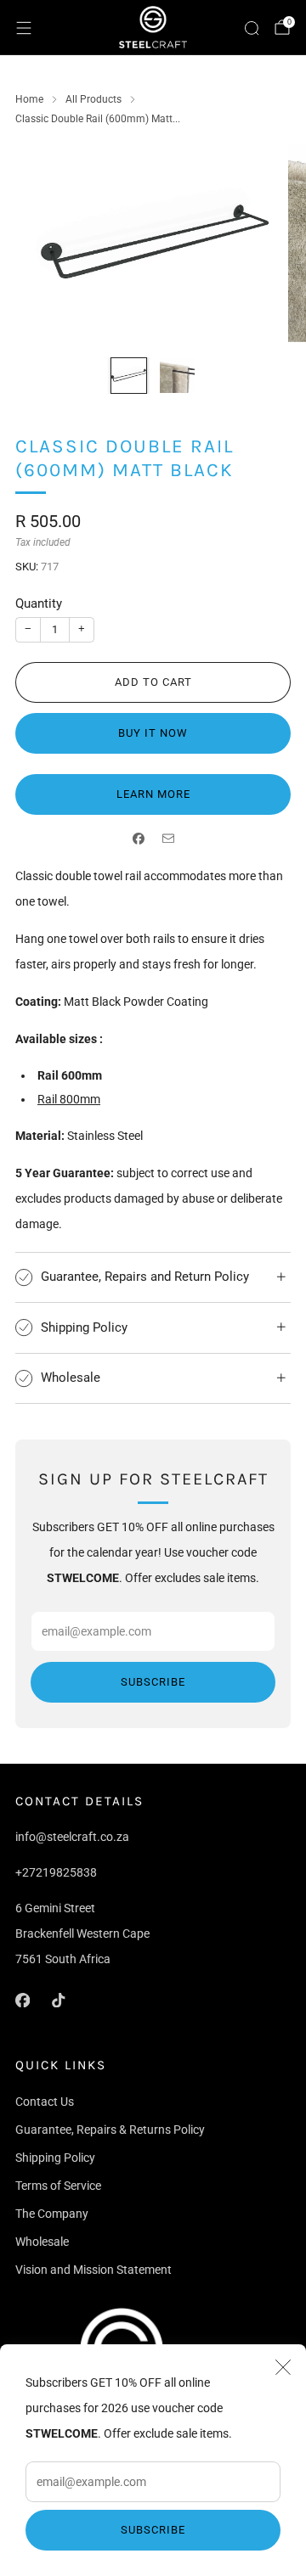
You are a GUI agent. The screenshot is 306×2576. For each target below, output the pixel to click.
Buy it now (153, 733)
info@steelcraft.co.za (72, 1837)
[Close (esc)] (283, 2367)
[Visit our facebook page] (22, 2000)
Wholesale (42, 2242)
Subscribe (153, 2530)
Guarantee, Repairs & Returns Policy (110, 2130)
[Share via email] (168, 839)
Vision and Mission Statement (93, 2270)
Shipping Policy (55, 2158)
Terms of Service (58, 2186)
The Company (52, 2214)
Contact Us (45, 2102)
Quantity (39, 603)
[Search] (252, 28)
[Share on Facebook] (138, 839)
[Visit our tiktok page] (58, 2000)
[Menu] (24, 28)
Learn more (153, 794)
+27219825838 (56, 1872)
